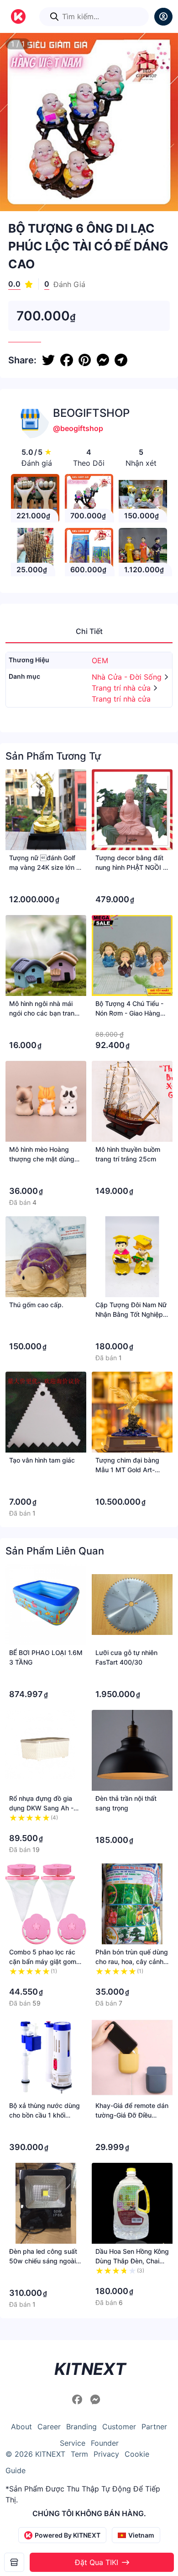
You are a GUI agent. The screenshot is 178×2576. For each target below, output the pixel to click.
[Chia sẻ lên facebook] (67, 360)
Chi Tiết (89, 631)
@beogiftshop (78, 428)
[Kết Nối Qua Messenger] (95, 2400)
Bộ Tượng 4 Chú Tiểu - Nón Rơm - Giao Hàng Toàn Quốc (129, 1013)
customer (119, 2427)
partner (154, 2427)
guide (16, 2470)
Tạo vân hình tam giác (42, 1460)
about (21, 2427)
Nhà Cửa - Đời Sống (128, 677)
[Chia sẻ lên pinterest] (85, 360)
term (79, 2454)
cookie (137, 2454)
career (49, 2427)
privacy (106, 2454)
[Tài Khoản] (163, 17)
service (73, 2443)
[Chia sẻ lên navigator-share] (121, 360)
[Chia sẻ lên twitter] (48, 360)
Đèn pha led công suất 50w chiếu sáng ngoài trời (43, 2261)
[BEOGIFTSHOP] (14, 2562)
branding (81, 2427)
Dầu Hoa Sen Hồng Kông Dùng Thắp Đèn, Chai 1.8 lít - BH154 (132, 2261)
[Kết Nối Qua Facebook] (79, 2400)
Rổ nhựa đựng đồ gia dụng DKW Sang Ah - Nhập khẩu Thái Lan (41, 1808)
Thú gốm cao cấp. (36, 1305)
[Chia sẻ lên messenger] (103, 360)
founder (105, 2443)
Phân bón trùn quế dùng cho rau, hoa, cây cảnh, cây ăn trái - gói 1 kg (132, 1961)
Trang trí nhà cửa (122, 688)
